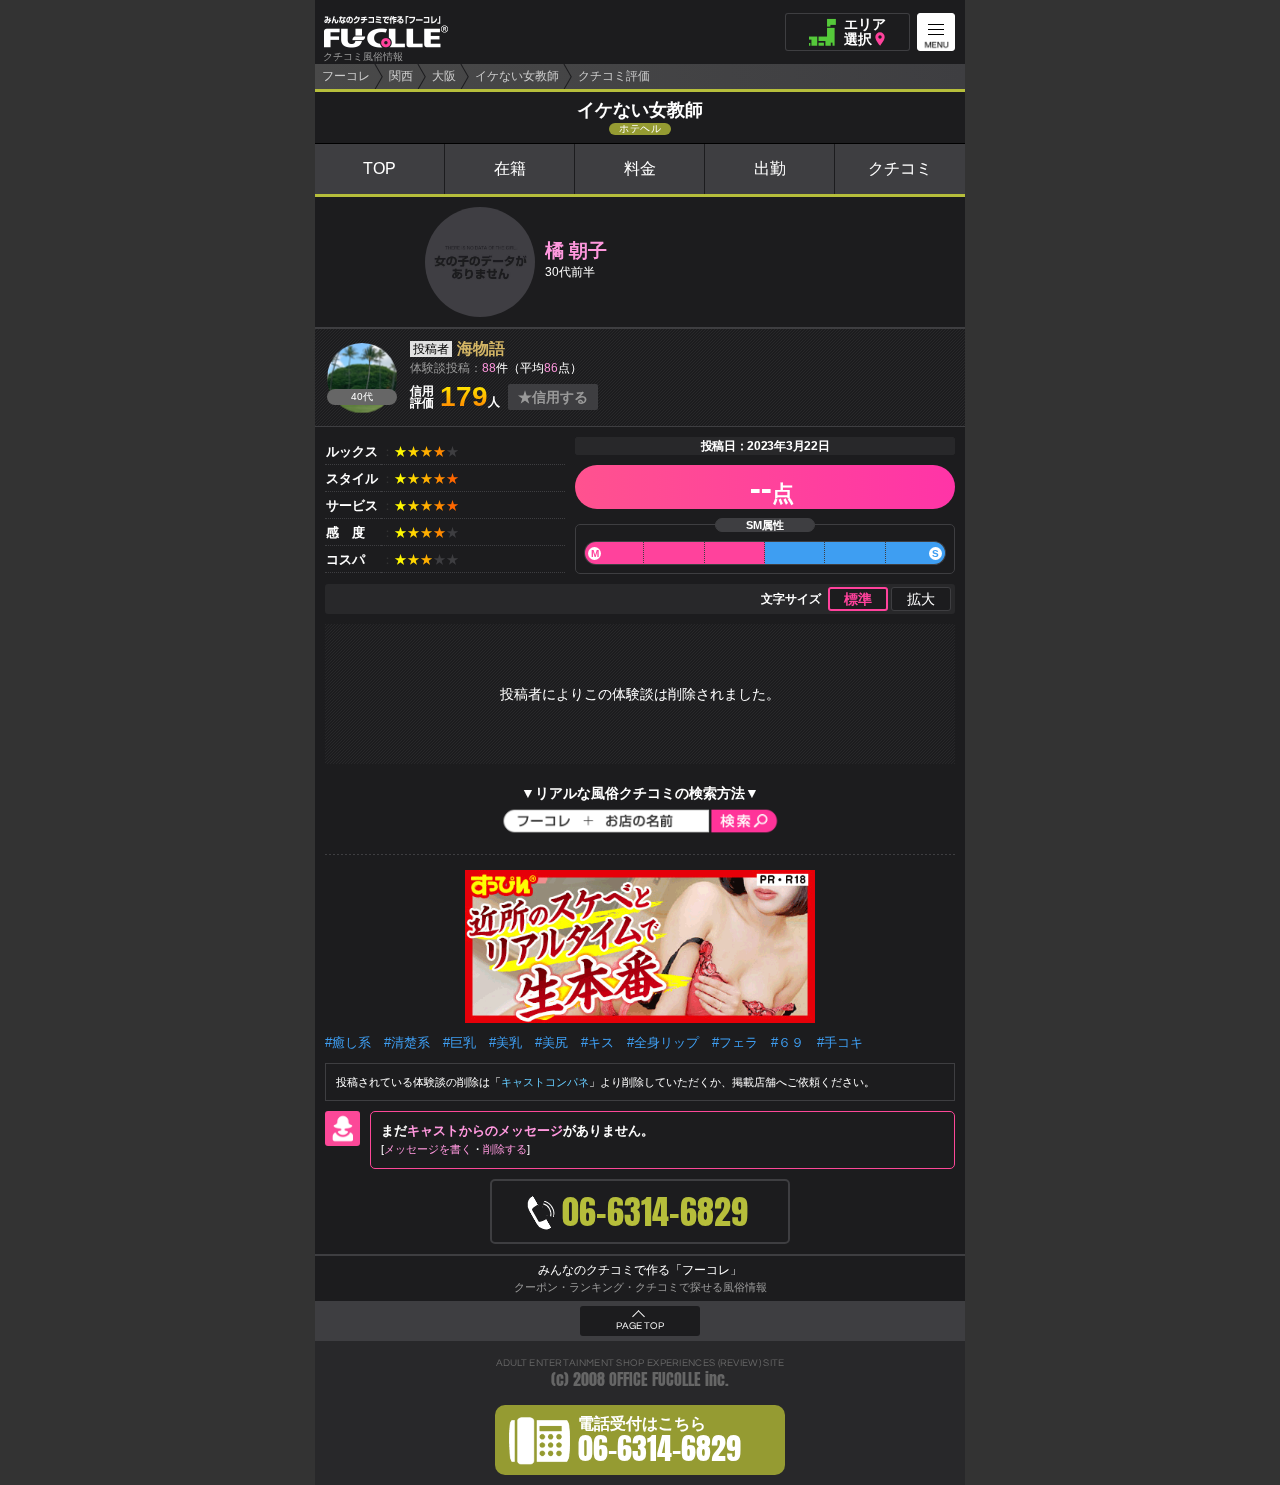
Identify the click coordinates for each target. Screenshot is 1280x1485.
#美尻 (551, 1042)
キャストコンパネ (545, 1082)
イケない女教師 (517, 76)
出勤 (770, 168)
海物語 (481, 348)
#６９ (787, 1042)
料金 (640, 168)
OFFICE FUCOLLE (655, 1379)
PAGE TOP (640, 1326)
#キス (597, 1042)
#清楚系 (407, 1042)
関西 (401, 76)
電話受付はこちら (659, 1443)
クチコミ (900, 168)
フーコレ (346, 76)
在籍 (510, 168)
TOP (379, 168)
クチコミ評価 (614, 76)
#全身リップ (663, 1042)
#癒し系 (348, 1042)
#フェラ (735, 1042)
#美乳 (505, 1042)
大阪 (444, 76)
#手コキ (840, 1042)
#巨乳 (459, 1042)
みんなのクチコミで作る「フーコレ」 (640, 1270)
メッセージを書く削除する (455, 1149)
